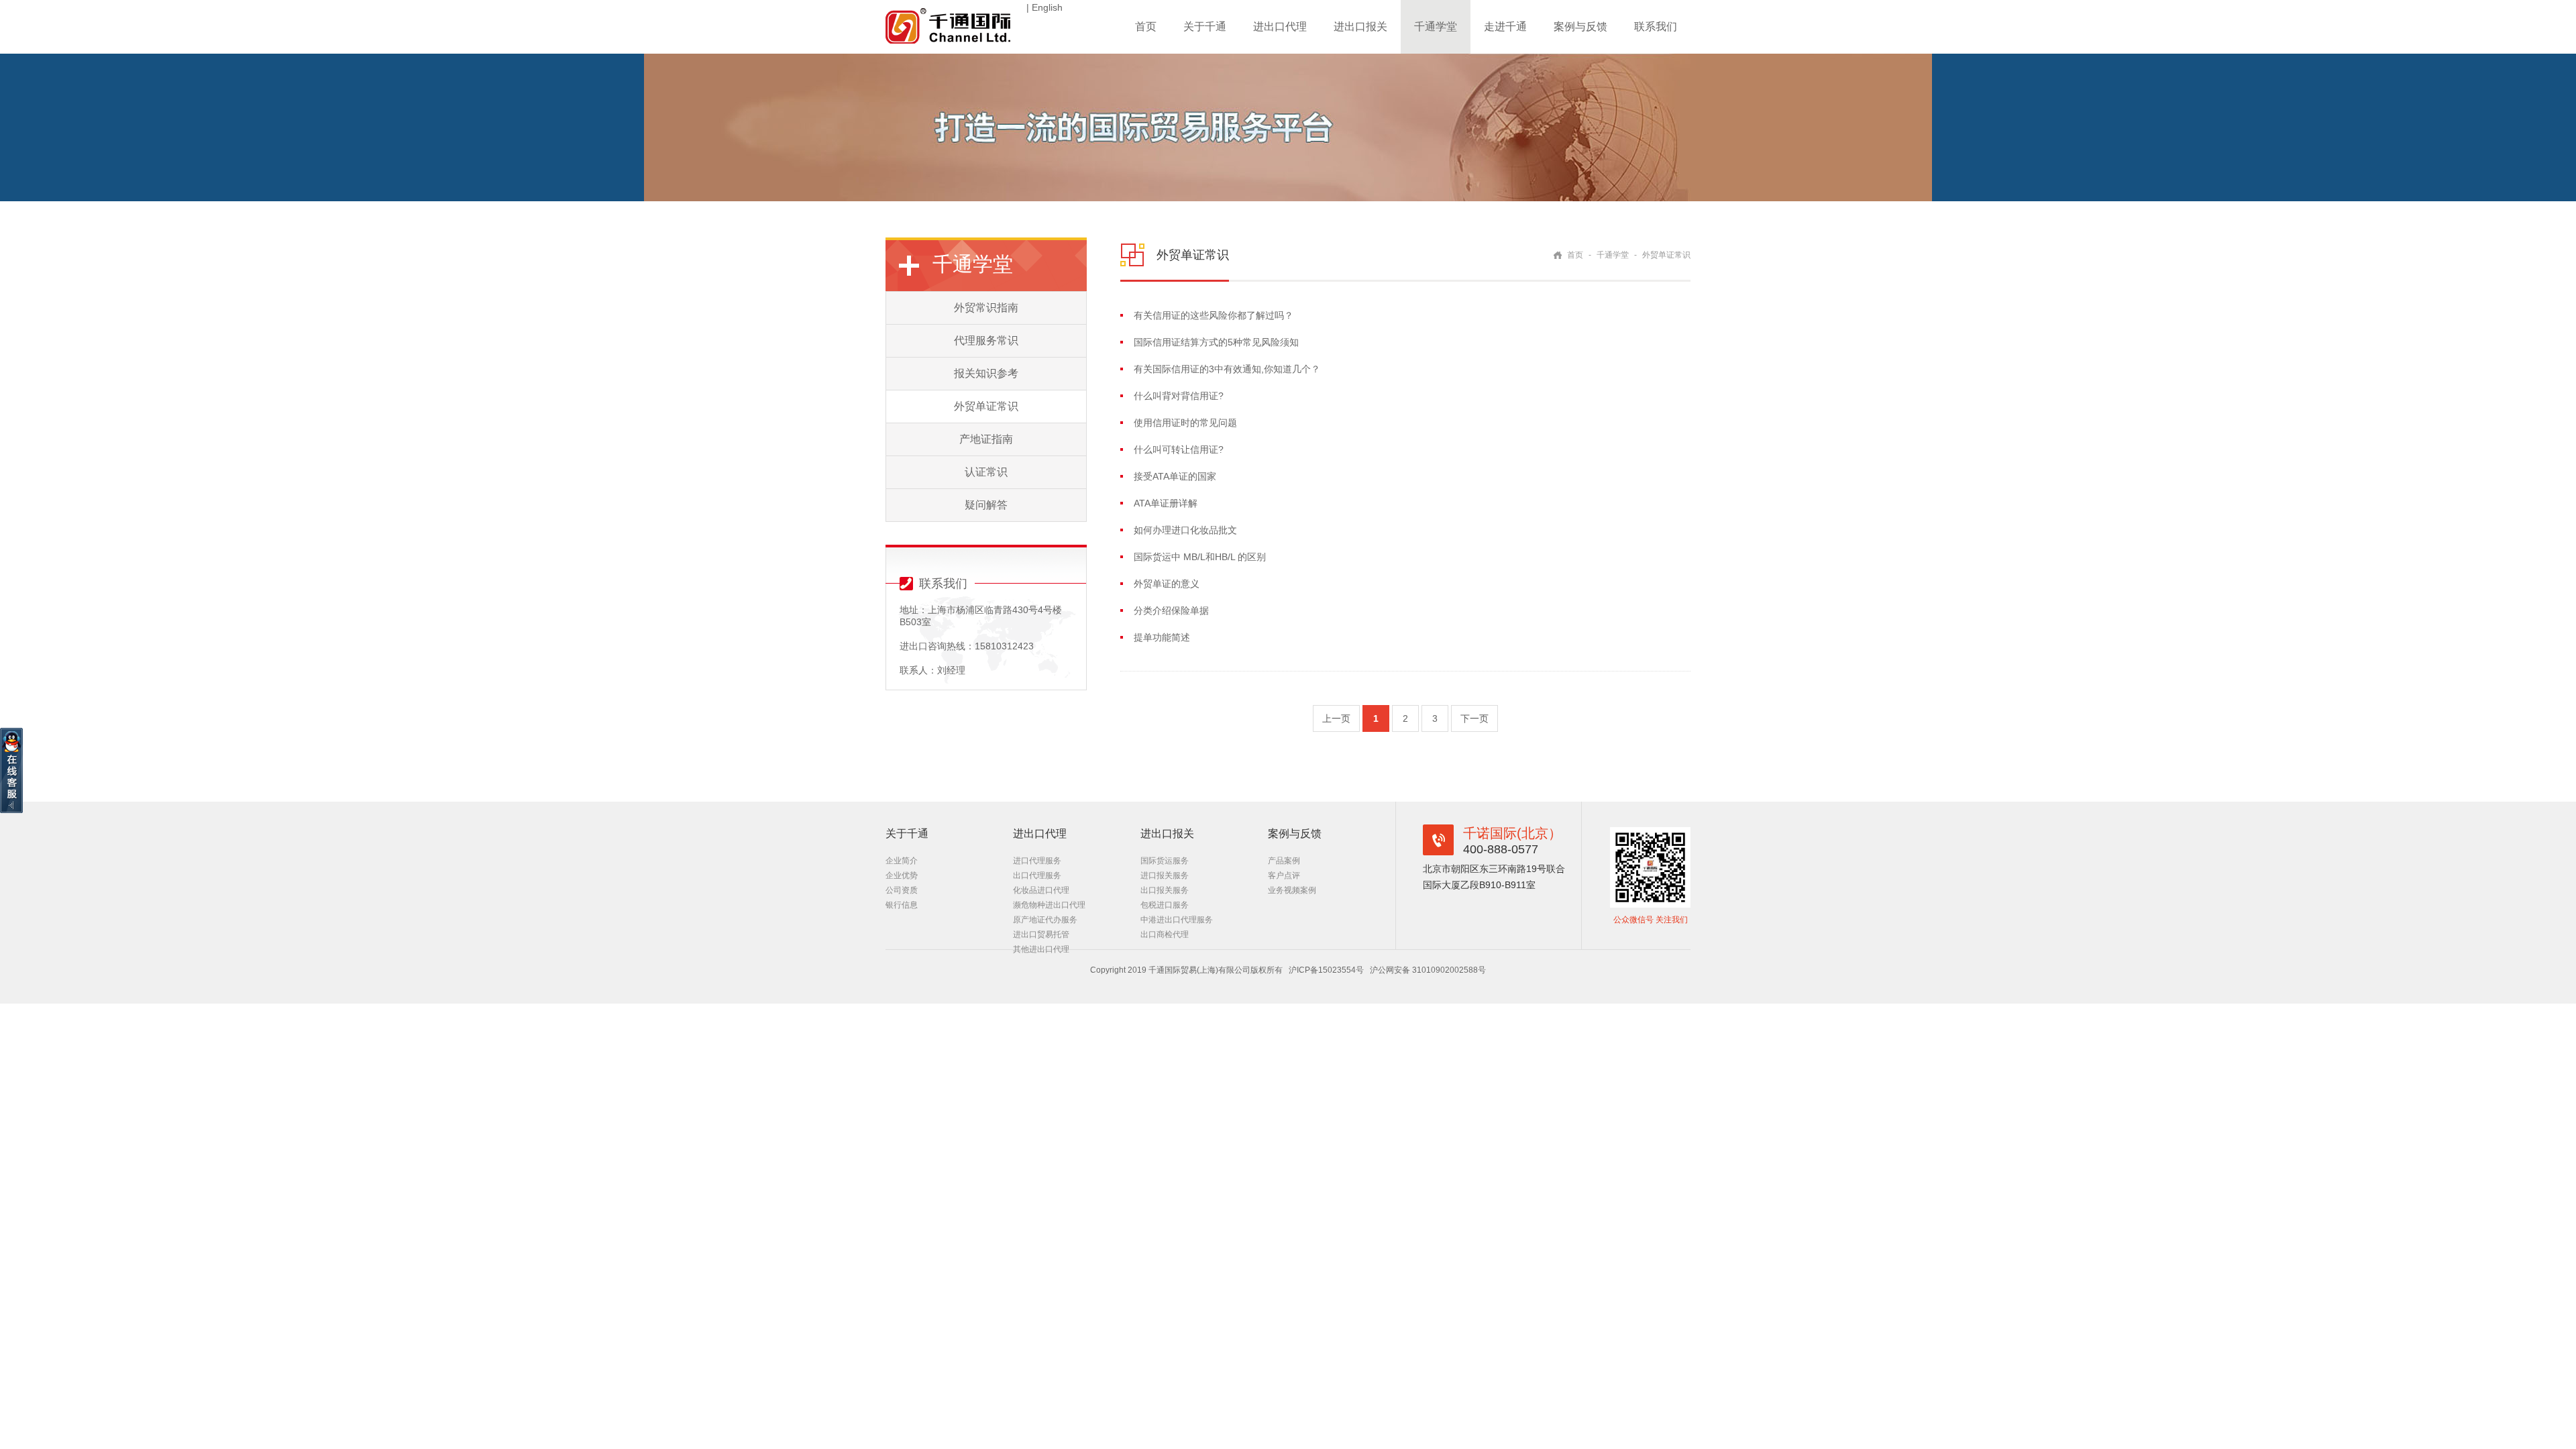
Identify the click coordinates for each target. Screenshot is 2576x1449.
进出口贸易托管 (1041, 934)
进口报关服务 (1165, 875)
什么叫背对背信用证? (1179, 396)
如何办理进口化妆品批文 (1185, 530)
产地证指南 (986, 439)
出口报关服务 (1165, 890)
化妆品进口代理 (1041, 890)
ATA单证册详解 (1166, 503)
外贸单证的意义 (1167, 584)
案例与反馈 (1580, 26)
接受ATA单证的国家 (1175, 476)
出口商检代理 (1165, 934)
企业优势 (902, 875)
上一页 (1336, 718)
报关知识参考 (986, 373)
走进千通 (1505, 26)
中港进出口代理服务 (1177, 920)
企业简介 (902, 861)
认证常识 (986, 472)
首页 (1146, 26)
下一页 (1474, 718)
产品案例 (1284, 861)
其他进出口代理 (1041, 949)
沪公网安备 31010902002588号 (1428, 970)
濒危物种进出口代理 (1049, 905)
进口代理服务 (1037, 861)
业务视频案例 (1292, 890)
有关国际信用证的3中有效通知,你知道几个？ (1227, 369)
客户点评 (1284, 875)
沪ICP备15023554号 (1326, 970)
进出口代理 (1280, 26)
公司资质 (902, 890)
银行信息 (902, 905)
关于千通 (1205, 26)
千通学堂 (1436, 26)
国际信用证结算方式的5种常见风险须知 (1216, 342)
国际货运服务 (1165, 861)
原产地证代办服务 (1045, 920)
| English (1044, 7)
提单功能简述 (1162, 637)
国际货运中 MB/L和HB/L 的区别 (1200, 557)
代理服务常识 (986, 340)
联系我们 (1656, 26)
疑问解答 (986, 505)
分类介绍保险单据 (1171, 610)
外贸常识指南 (986, 308)
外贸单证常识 (986, 406)
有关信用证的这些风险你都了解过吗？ (1214, 315)
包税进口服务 (1165, 905)
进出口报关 (1360, 26)
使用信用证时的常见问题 (1185, 423)
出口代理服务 (1037, 875)
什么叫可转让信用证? (1179, 449)
